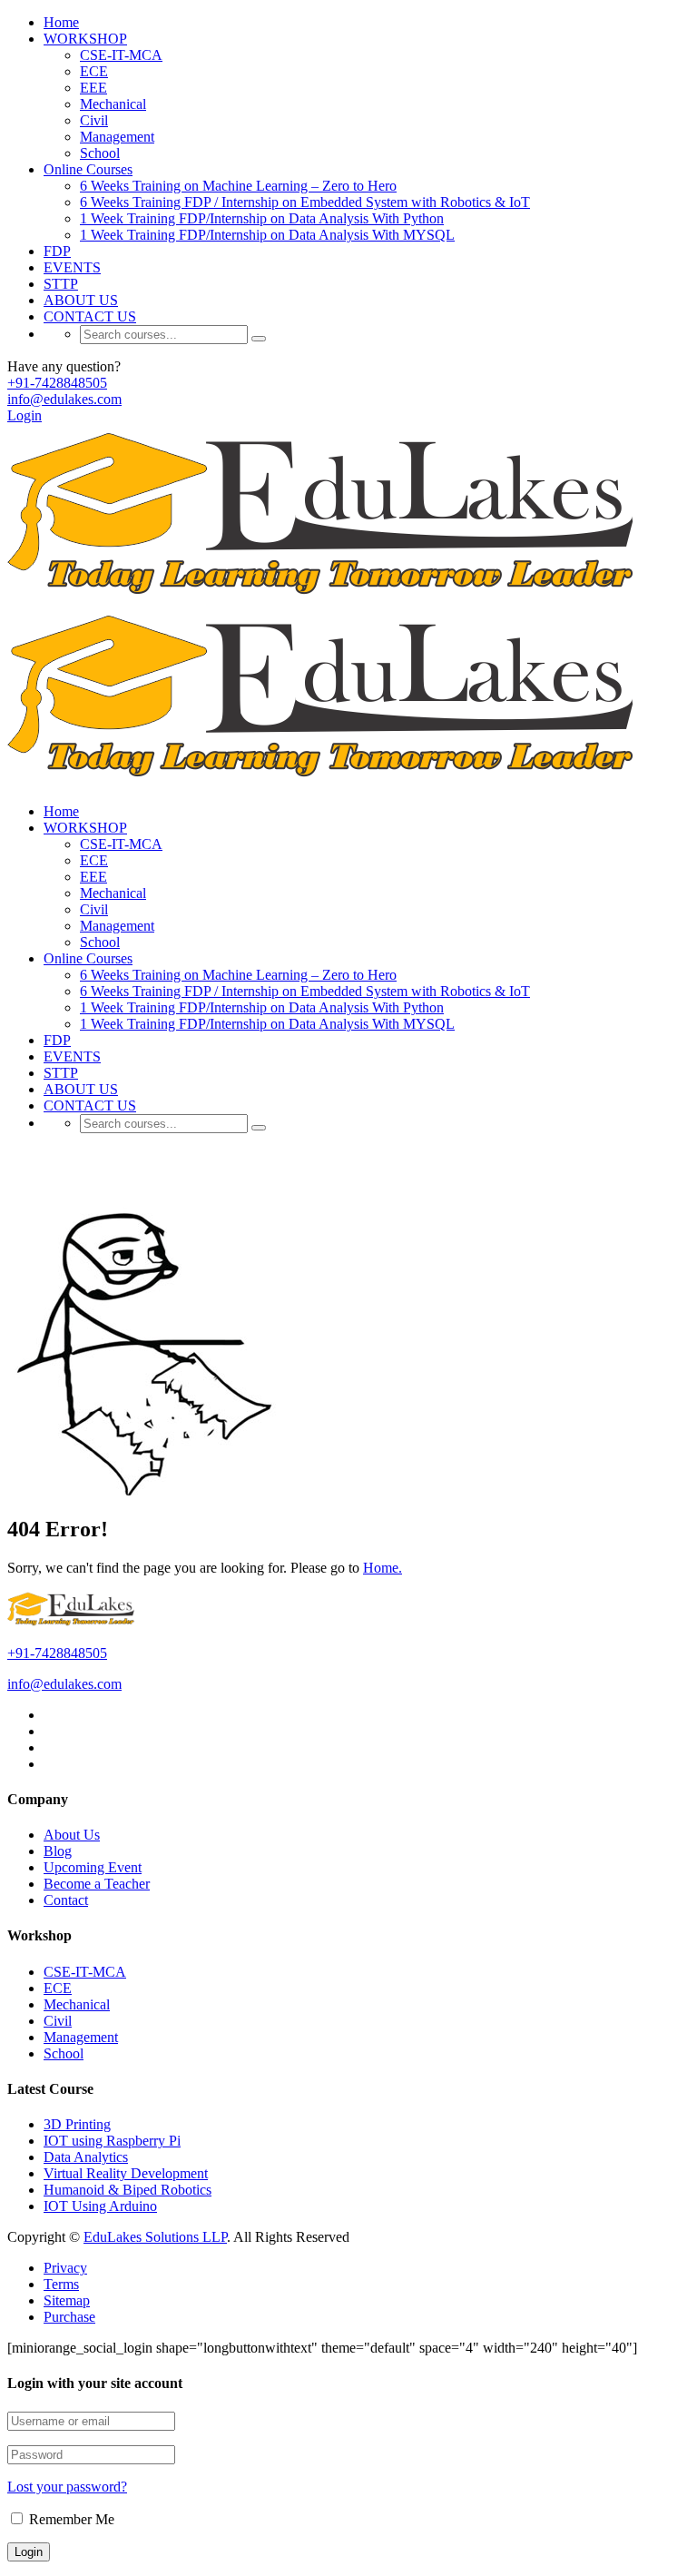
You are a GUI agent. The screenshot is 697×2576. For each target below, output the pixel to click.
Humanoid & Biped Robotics (128, 2190)
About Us (72, 1835)
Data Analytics (86, 2157)
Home (61, 22)
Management (117, 137)
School (100, 153)
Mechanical (113, 104)
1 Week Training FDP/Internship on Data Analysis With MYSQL (267, 235)
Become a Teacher (97, 1884)
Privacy (65, 2268)
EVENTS (72, 267)
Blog (58, 1851)
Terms (61, 2284)
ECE (94, 71)
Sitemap (67, 2300)
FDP (57, 251)
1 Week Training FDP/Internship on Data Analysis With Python (262, 218)
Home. (383, 1568)
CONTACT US (90, 316)
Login (25, 415)
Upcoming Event (93, 1867)
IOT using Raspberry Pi (112, 2141)
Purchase (69, 2317)
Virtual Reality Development (126, 2173)
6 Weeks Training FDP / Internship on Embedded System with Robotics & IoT (305, 202)
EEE (93, 88)
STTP (61, 284)
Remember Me (70, 2519)
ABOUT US (81, 300)
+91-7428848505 (57, 383)
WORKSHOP (85, 39)
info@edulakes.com (64, 399)
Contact (66, 1900)
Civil (94, 120)
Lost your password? (67, 2487)
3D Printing (77, 2124)
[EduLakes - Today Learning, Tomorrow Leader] (328, 598)
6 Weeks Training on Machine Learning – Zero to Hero (238, 186)
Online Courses (88, 169)
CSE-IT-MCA (121, 55)
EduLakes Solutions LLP (155, 2237)
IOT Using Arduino (100, 2206)
